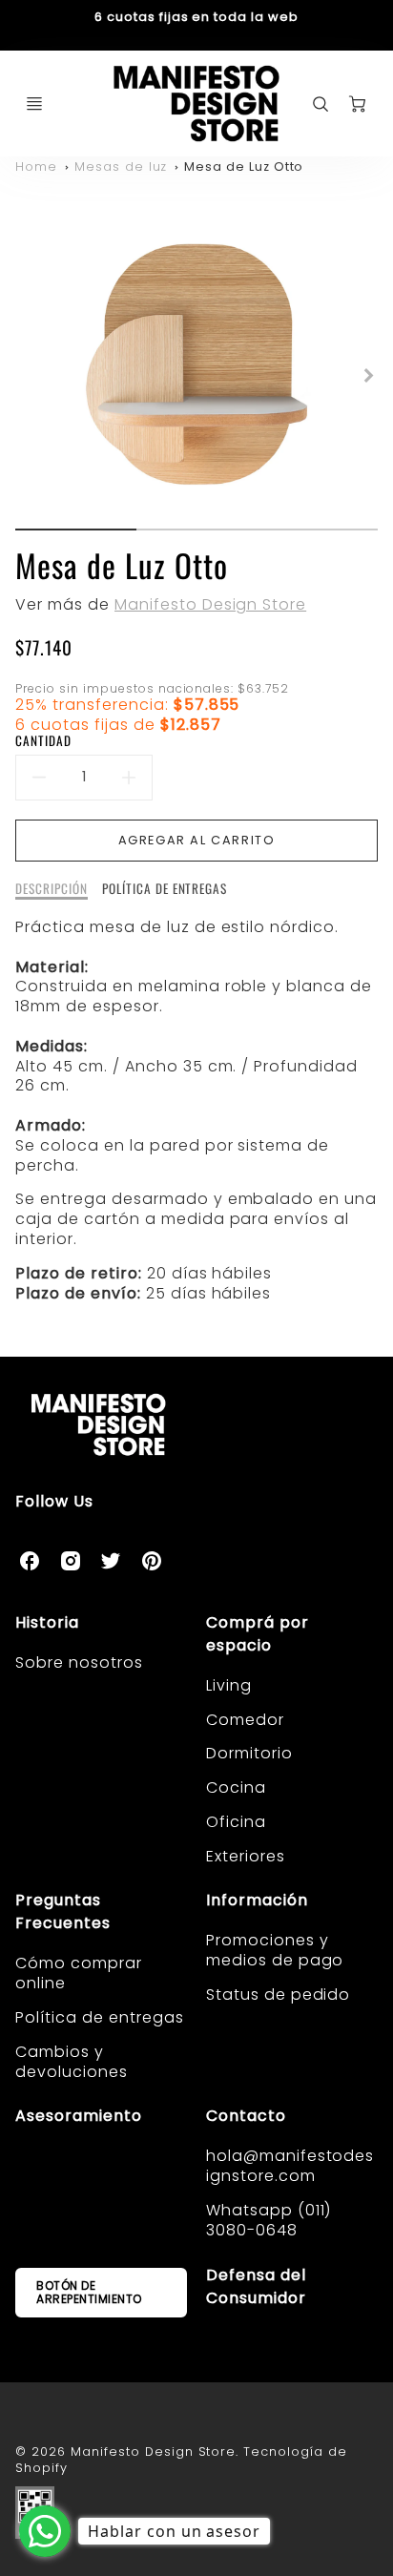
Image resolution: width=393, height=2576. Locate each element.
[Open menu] (34, 104)
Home (36, 166)
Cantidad (43, 741)
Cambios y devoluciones (72, 2062)
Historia (47, 1622)
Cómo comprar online (79, 1973)
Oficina (236, 1822)
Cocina (236, 1787)
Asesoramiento (78, 2116)
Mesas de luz (121, 166)
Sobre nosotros (79, 1662)
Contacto (246, 2116)
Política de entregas (99, 2017)
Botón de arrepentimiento (89, 2292)
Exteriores (246, 1856)
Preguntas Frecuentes (63, 1911)
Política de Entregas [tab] (165, 889)
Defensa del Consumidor (256, 2286)
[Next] (368, 376)
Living (229, 1685)
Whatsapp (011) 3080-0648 (269, 2220)
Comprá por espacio (258, 1634)
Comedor (245, 1720)
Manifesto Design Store (210, 604)
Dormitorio (249, 1753)
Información (257, 1900)
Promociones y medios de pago (275, 1950)
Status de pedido (278, 1994)
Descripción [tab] (52, 889)
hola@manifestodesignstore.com (290, 2166)
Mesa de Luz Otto (244, 166)
